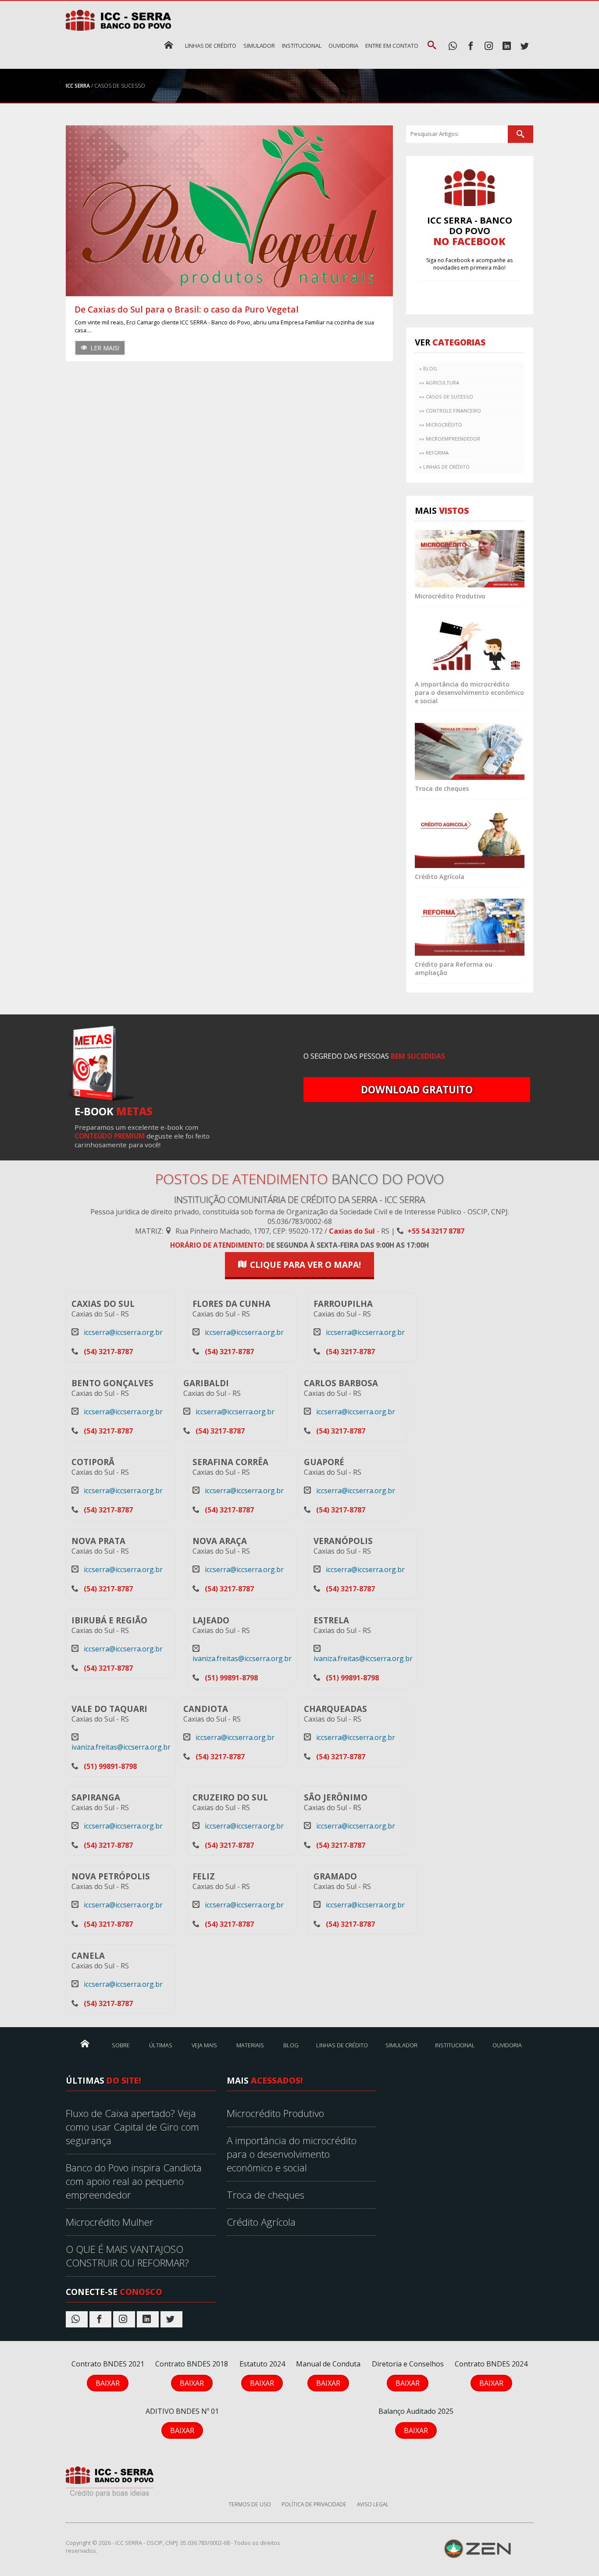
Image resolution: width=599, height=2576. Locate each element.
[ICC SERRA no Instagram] (489, 46)
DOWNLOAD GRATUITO (417, 1090)
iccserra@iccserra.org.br (123, 1332)
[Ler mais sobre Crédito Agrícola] (470, 839)
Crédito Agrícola (440, 877)
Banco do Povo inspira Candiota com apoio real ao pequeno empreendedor (134, 2181)
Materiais (250, 2045)
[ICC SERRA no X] (525, 46)
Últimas (161, 2045)
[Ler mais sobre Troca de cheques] (470, 751)
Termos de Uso (250, 2504)
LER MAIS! (105, 348)
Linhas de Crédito (211, 46)
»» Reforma (434, 453)
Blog (291, 2045)
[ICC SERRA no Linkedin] (507, 46)
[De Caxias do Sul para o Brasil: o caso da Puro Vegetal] (229, 211)
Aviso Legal (373, 2504)
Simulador (259, 46)
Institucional (302, 46)
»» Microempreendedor (450, 439)
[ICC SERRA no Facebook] (471, 46)
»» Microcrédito (441, 425)
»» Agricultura (439, 382)
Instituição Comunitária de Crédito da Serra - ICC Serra (299, 1199)
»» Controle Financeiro (450, 411)
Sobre (121, 2045)
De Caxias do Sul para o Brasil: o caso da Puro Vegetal (187, 309)
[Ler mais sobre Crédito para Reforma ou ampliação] (470, 926)
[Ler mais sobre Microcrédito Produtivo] (470, 558)
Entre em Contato (392, 46)
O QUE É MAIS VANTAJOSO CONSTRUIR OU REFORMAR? (127, 2256)
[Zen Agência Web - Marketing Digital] (477, 2549)
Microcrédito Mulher (110, 2222)
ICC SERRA (78, 86)
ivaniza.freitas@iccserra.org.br (242, 1658)
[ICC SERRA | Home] (169, 45)
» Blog (428, 368)
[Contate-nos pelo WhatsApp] (453, 46)
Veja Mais (204, 2045)
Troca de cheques (442, 788)
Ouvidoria (343, 46)
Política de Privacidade (314, 2504)
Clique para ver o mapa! (305, 1265)
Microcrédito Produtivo (450, 596)
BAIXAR (108, 2383)
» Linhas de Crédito (444, 467)
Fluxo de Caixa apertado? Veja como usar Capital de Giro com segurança (132, 2127)
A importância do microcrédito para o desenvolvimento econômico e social (469, 692)
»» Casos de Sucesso (446, 397)
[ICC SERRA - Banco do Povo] (110, 2481)
